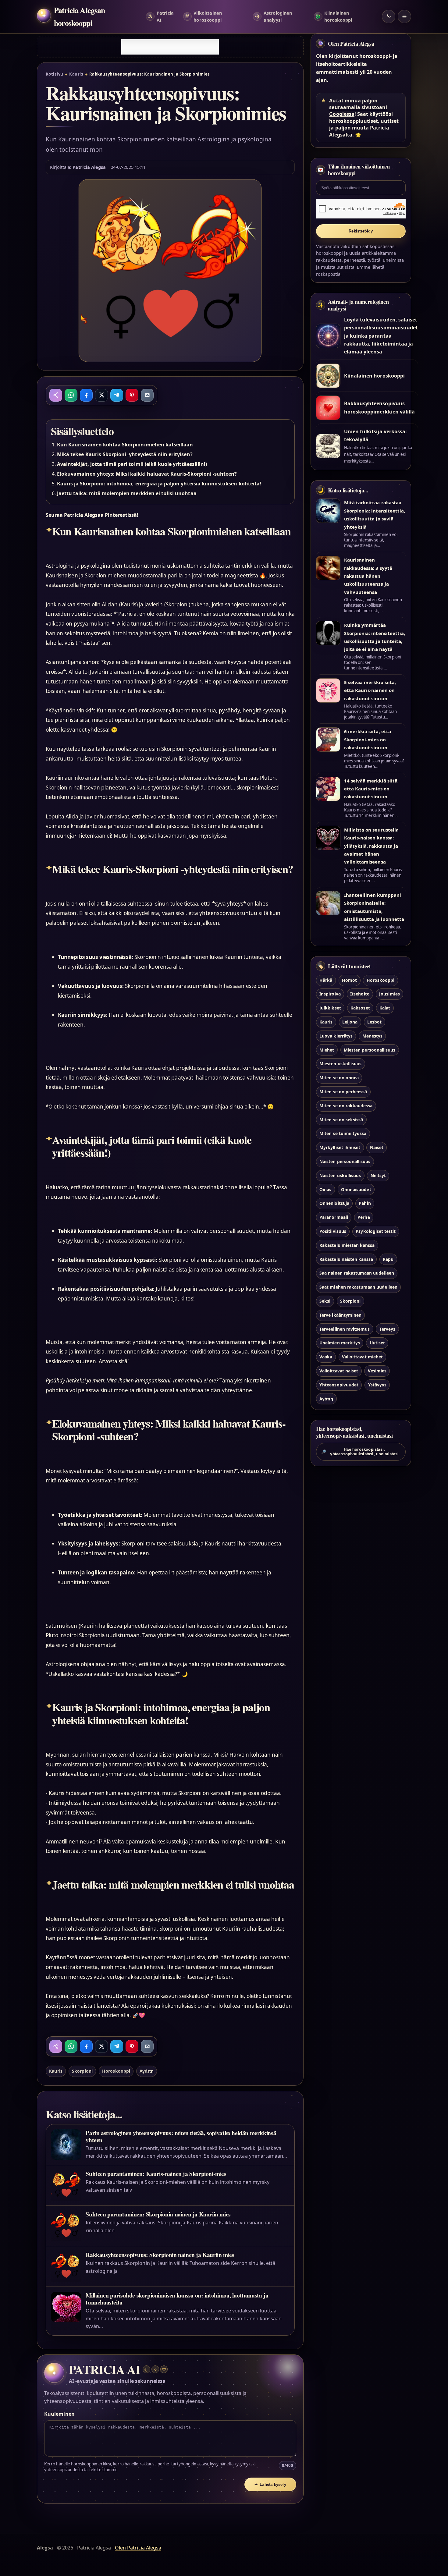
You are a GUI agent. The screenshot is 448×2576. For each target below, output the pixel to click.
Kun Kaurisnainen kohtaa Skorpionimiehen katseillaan (125, 445)
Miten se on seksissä (341, 1120)
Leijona (350, 1022)
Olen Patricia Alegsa (351, 44)
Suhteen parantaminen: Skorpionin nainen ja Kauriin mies (158, 2214)
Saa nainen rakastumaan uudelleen (357, 1273)
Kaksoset (360, 1008)
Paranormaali (334, 1217)
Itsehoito (360, 994)
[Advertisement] (170, 47)
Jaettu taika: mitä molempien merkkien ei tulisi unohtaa (127, 493)
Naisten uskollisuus (340, 1175)
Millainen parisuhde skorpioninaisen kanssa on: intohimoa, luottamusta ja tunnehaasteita (177, 2299)
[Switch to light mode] (389, 16)
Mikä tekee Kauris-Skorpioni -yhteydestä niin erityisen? (125, 454)
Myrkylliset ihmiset (340, 1147)
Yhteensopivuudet (339, 1385)
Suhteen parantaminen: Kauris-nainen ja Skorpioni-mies (156, 2174)
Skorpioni (82, 2071)
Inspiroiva (330, 994)
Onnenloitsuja (334, 1203)
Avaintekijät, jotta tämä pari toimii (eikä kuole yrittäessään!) (132, 464)
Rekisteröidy (361, 231)
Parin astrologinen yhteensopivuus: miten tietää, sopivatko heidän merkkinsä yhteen (181, 2136)
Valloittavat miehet (362, 1357)
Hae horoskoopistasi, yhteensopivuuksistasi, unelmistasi (360, 1452)
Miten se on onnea (339, 1078)
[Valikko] (404, 16)
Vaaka (326, 1357)
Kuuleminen (59, 2414)
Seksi (325, 1301)
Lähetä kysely (270, 2484)
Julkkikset (330, 1008)
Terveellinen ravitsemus (345, 1329)
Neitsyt (378, 1175)
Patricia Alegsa (89, 167)
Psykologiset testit (376, 1231)
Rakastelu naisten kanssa (346, 1259)
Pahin (365, 1203)
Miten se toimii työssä (343, 1133)
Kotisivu (55, 74)
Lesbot (374, 1022)
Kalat (385, 1008)
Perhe (364, 1217)
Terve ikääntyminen (340, 1315)
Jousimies (389, 994)
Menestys (372, 1036)
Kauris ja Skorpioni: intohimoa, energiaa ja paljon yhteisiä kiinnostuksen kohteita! (159, 484)
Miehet (327, 1050)
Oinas (325, 1189)
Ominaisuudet (356, 1189)
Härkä (326, 980)
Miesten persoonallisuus (370, 1050)
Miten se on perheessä (343, 1092)
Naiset (377, 1147)
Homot (349, 980)
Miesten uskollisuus (340, 1064)
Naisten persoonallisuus (345, 1161)
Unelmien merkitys (340, 1343)
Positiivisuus (333, 1231)
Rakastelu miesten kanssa (347, 1245)
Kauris (76, 74)
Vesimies (377, 1371)
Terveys (387, 1329)
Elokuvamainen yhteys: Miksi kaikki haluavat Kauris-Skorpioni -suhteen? (147, 474)
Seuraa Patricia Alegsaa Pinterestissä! (92, 515)
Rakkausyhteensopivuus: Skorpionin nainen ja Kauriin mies (160, 2255)
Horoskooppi (116, 2071)
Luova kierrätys (336, 1036)
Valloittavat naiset (339, 1371)
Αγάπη (146, 2071)
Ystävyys (377, 1385)
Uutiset (377, 1343)
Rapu (388, 1259)
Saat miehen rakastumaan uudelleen (358, 1287)
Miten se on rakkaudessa (346, 1106)
